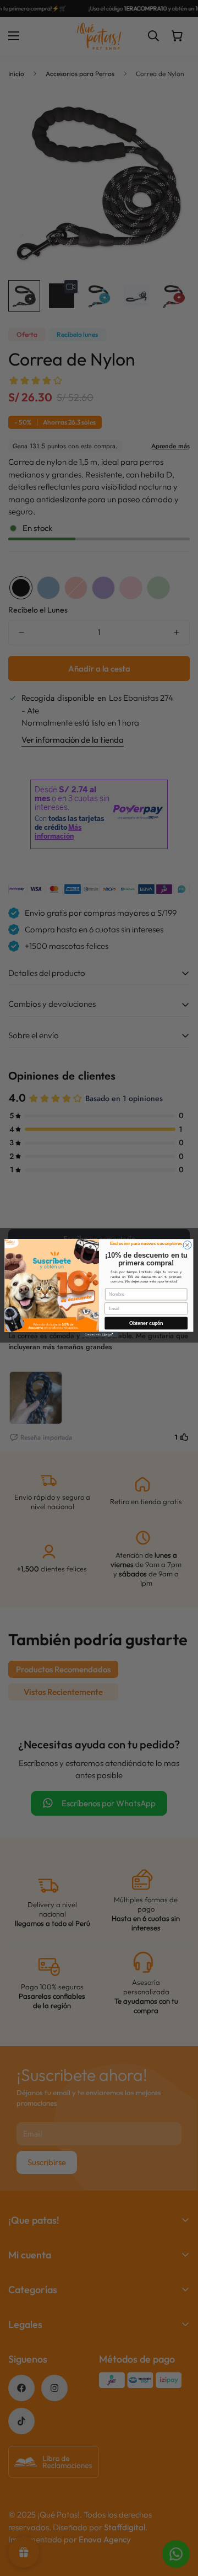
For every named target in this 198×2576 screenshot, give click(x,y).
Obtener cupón (146, 1323)
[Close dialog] (187, 1245)
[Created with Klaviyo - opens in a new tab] (99, 1334)
